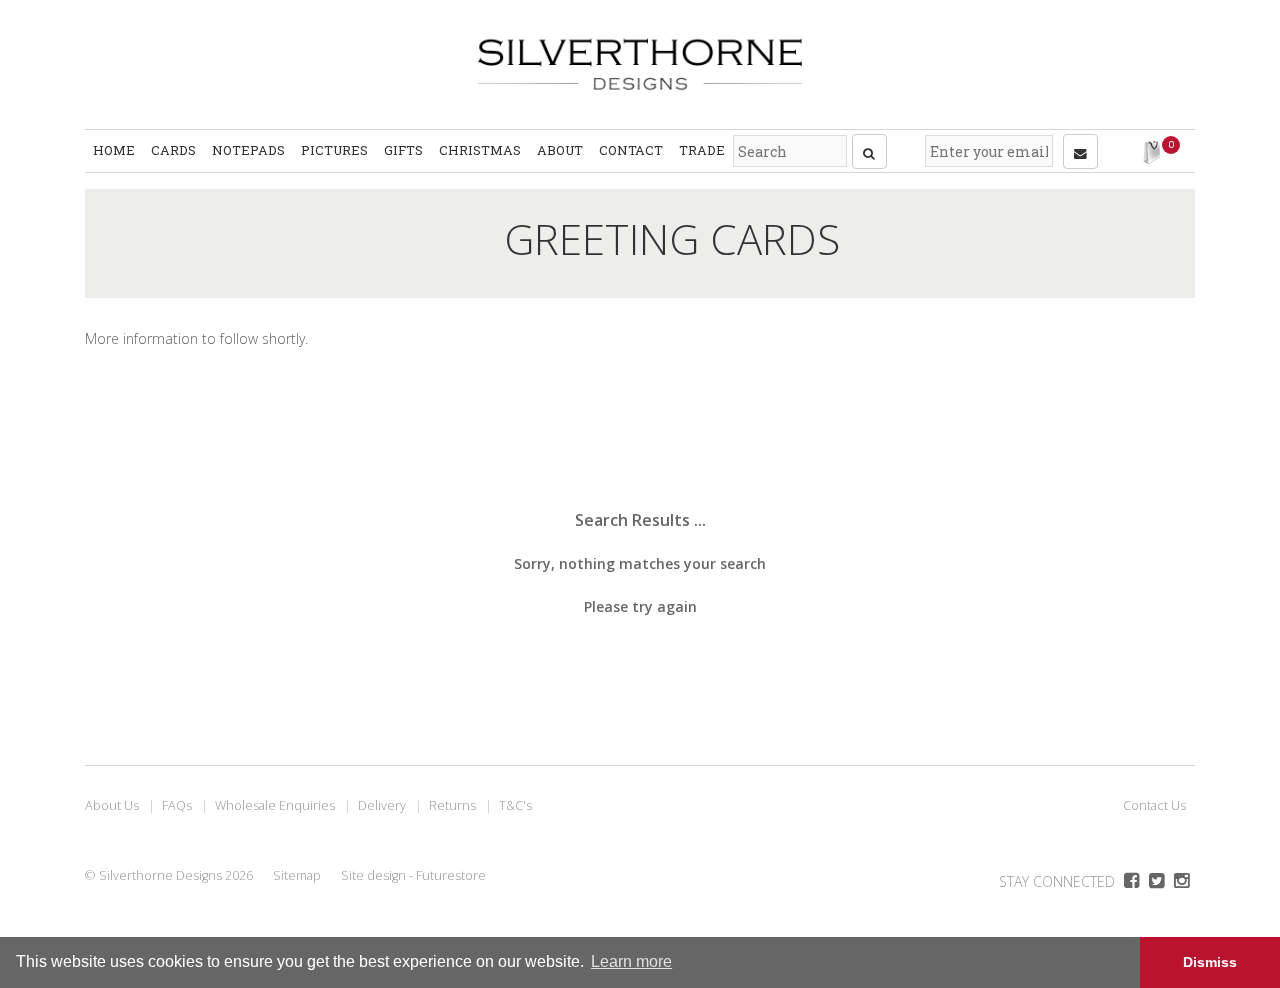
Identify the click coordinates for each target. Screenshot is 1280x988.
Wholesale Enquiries (275, 805)
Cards (173, 150)
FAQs (177, 805)
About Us (112, 805)
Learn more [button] (631, 961)
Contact (631, 150)
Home (114, 150)
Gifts (403, 150)
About (560, 150)
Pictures (334, 150)
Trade (702, 150)
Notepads (248, 150)
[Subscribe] (1080, 151)
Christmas (480, 150)
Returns (452, 805)
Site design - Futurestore (413, 875)
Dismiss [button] (1210, 962)
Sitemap (297, 875)
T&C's (515, 805)
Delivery (382, 805)
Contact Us (1154, 805)
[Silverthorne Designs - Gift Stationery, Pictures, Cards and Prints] (640, 64)
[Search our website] (869, 151)
